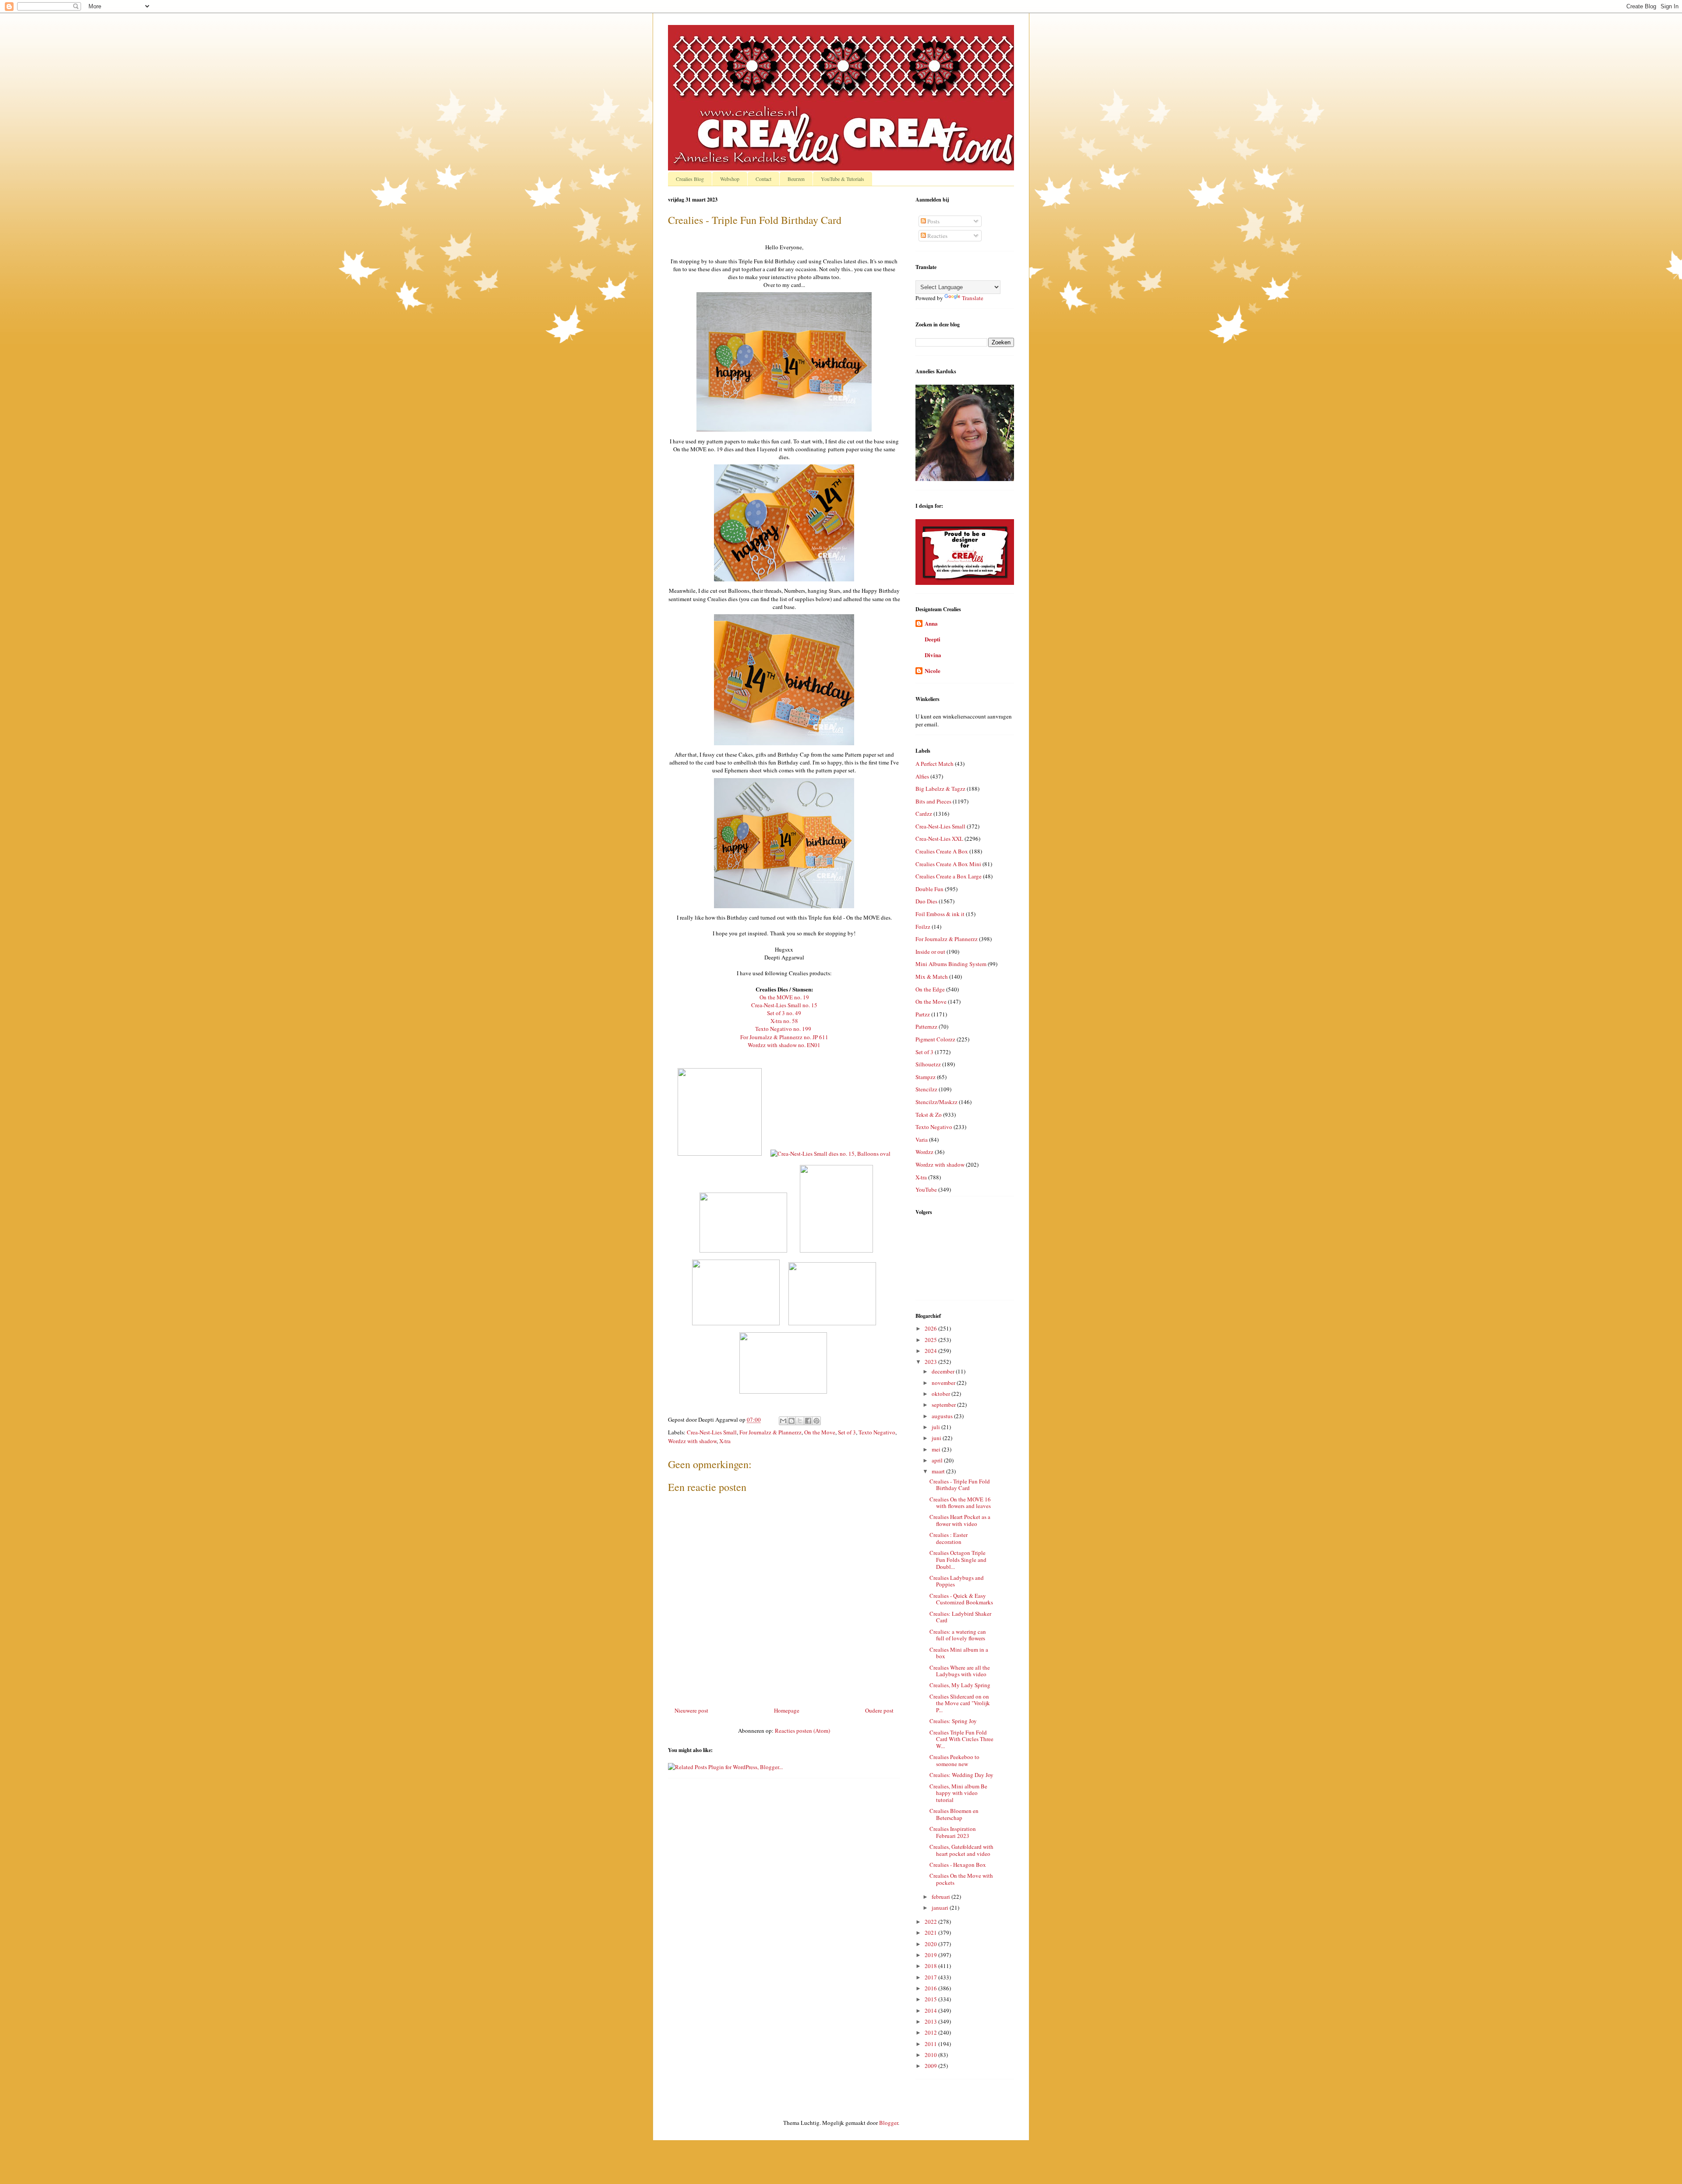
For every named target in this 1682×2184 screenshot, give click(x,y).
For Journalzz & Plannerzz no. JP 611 (784, 1037)
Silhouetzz (928, 1064)
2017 (931, 1977)
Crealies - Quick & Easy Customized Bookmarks (961, 1599)
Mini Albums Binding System (951, 964)
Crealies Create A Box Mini (948, 864)
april (938, 1460)
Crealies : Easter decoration (949, 1538)
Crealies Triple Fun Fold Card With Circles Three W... (961, 1739)
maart (939, 1471)
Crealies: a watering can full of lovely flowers (958, 1635)
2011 (931, 2044)
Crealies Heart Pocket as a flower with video (960, 1520)
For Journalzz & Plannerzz (770, 1432)
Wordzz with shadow (692, 1441)
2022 (931, 1922)
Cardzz (924, 814)
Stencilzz (926, 1089)
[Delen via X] (800, 1421)
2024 (931, 1351)
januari (941, 1908)
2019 (931, 1955)
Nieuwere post (691, 1710)
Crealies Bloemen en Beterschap (954, 1814)
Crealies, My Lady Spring (960, 1685)
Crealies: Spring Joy (953, 1721)
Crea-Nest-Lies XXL (939, 839)
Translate (973, 298)
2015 (931, 1999)
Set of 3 (847, 1432)
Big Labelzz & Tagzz (940, 789)
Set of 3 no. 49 (784, 1013)
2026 (931, 1328)
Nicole (933, 671)
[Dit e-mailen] (783, 1421)
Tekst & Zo (929, 1115)
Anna (931, 623)
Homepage (787, 1710)
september (944, 1405)
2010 (931, 2055)
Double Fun (929, 889)
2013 (931, 2021)
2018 (931, 1966)
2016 (931, 1988)
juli (936, 1427)
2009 (931, 2066)
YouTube (926, 1189)
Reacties (937, 236)
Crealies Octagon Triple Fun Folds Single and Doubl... (958, 1559)
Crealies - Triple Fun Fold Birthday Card (960, 1485)
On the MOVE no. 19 (784, 997)
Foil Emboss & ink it (940, 914)
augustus (943, 1416)
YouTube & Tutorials (843, 179)
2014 (931, 2011)
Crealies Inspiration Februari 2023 (953, 1832)
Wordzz (924, 1152)
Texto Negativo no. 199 (783, 1029)
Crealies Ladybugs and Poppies (957, 1581)
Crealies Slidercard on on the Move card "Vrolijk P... (960, 1703)
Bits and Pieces (933, 801)
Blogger (889, 2123)
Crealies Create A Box (942, 851)
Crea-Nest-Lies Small (712, 1432)
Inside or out (930, 952)
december (944, 1371)
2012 (931, 2032)
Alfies (922, 776)
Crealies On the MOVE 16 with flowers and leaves (960, 1503)
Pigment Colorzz (935, 1039)
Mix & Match (932, 977)
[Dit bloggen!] (792, 1421)
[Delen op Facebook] (808, 1421)
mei (937, 1449)
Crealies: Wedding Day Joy (961, 1775)
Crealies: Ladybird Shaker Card (960, 1617)
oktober (942, 1394)
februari (942, 1897)
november (944, 1383)
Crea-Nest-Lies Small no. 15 (784, 1005)
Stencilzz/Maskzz (936, 1102)
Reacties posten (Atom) (802, 1731)
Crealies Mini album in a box (959, 1653)
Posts (933, 221)
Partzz (923, 1014)
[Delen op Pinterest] (816, 1421)
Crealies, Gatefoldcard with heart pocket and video (961, 1850)
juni (937, 1438)
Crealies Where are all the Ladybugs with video (960, 1671)
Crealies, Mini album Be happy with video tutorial (958, 1793)
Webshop (730, 179)
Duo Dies (926, 901)
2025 (931, 1340)
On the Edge (930, 989)
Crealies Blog (690, 179)
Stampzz (926, 1077)
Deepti (933, 639)
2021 (931, 1933)
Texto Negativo (877, 1432)
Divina (933, 655)
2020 (931, 1944)
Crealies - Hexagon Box (958, 1865)
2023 (931, 1362)
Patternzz (926, 1027)
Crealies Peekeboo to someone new (954, 1760)
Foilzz (923, 927)
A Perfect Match (935, 764)
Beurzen (796, 179)
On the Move (820, 1432)
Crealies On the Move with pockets (961, 1879)
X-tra (725, 1441)
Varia (922, 1140)
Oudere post (879, 1710)
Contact (763, 179)
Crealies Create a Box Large (949, 876)
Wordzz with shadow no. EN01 (784, 1045)
